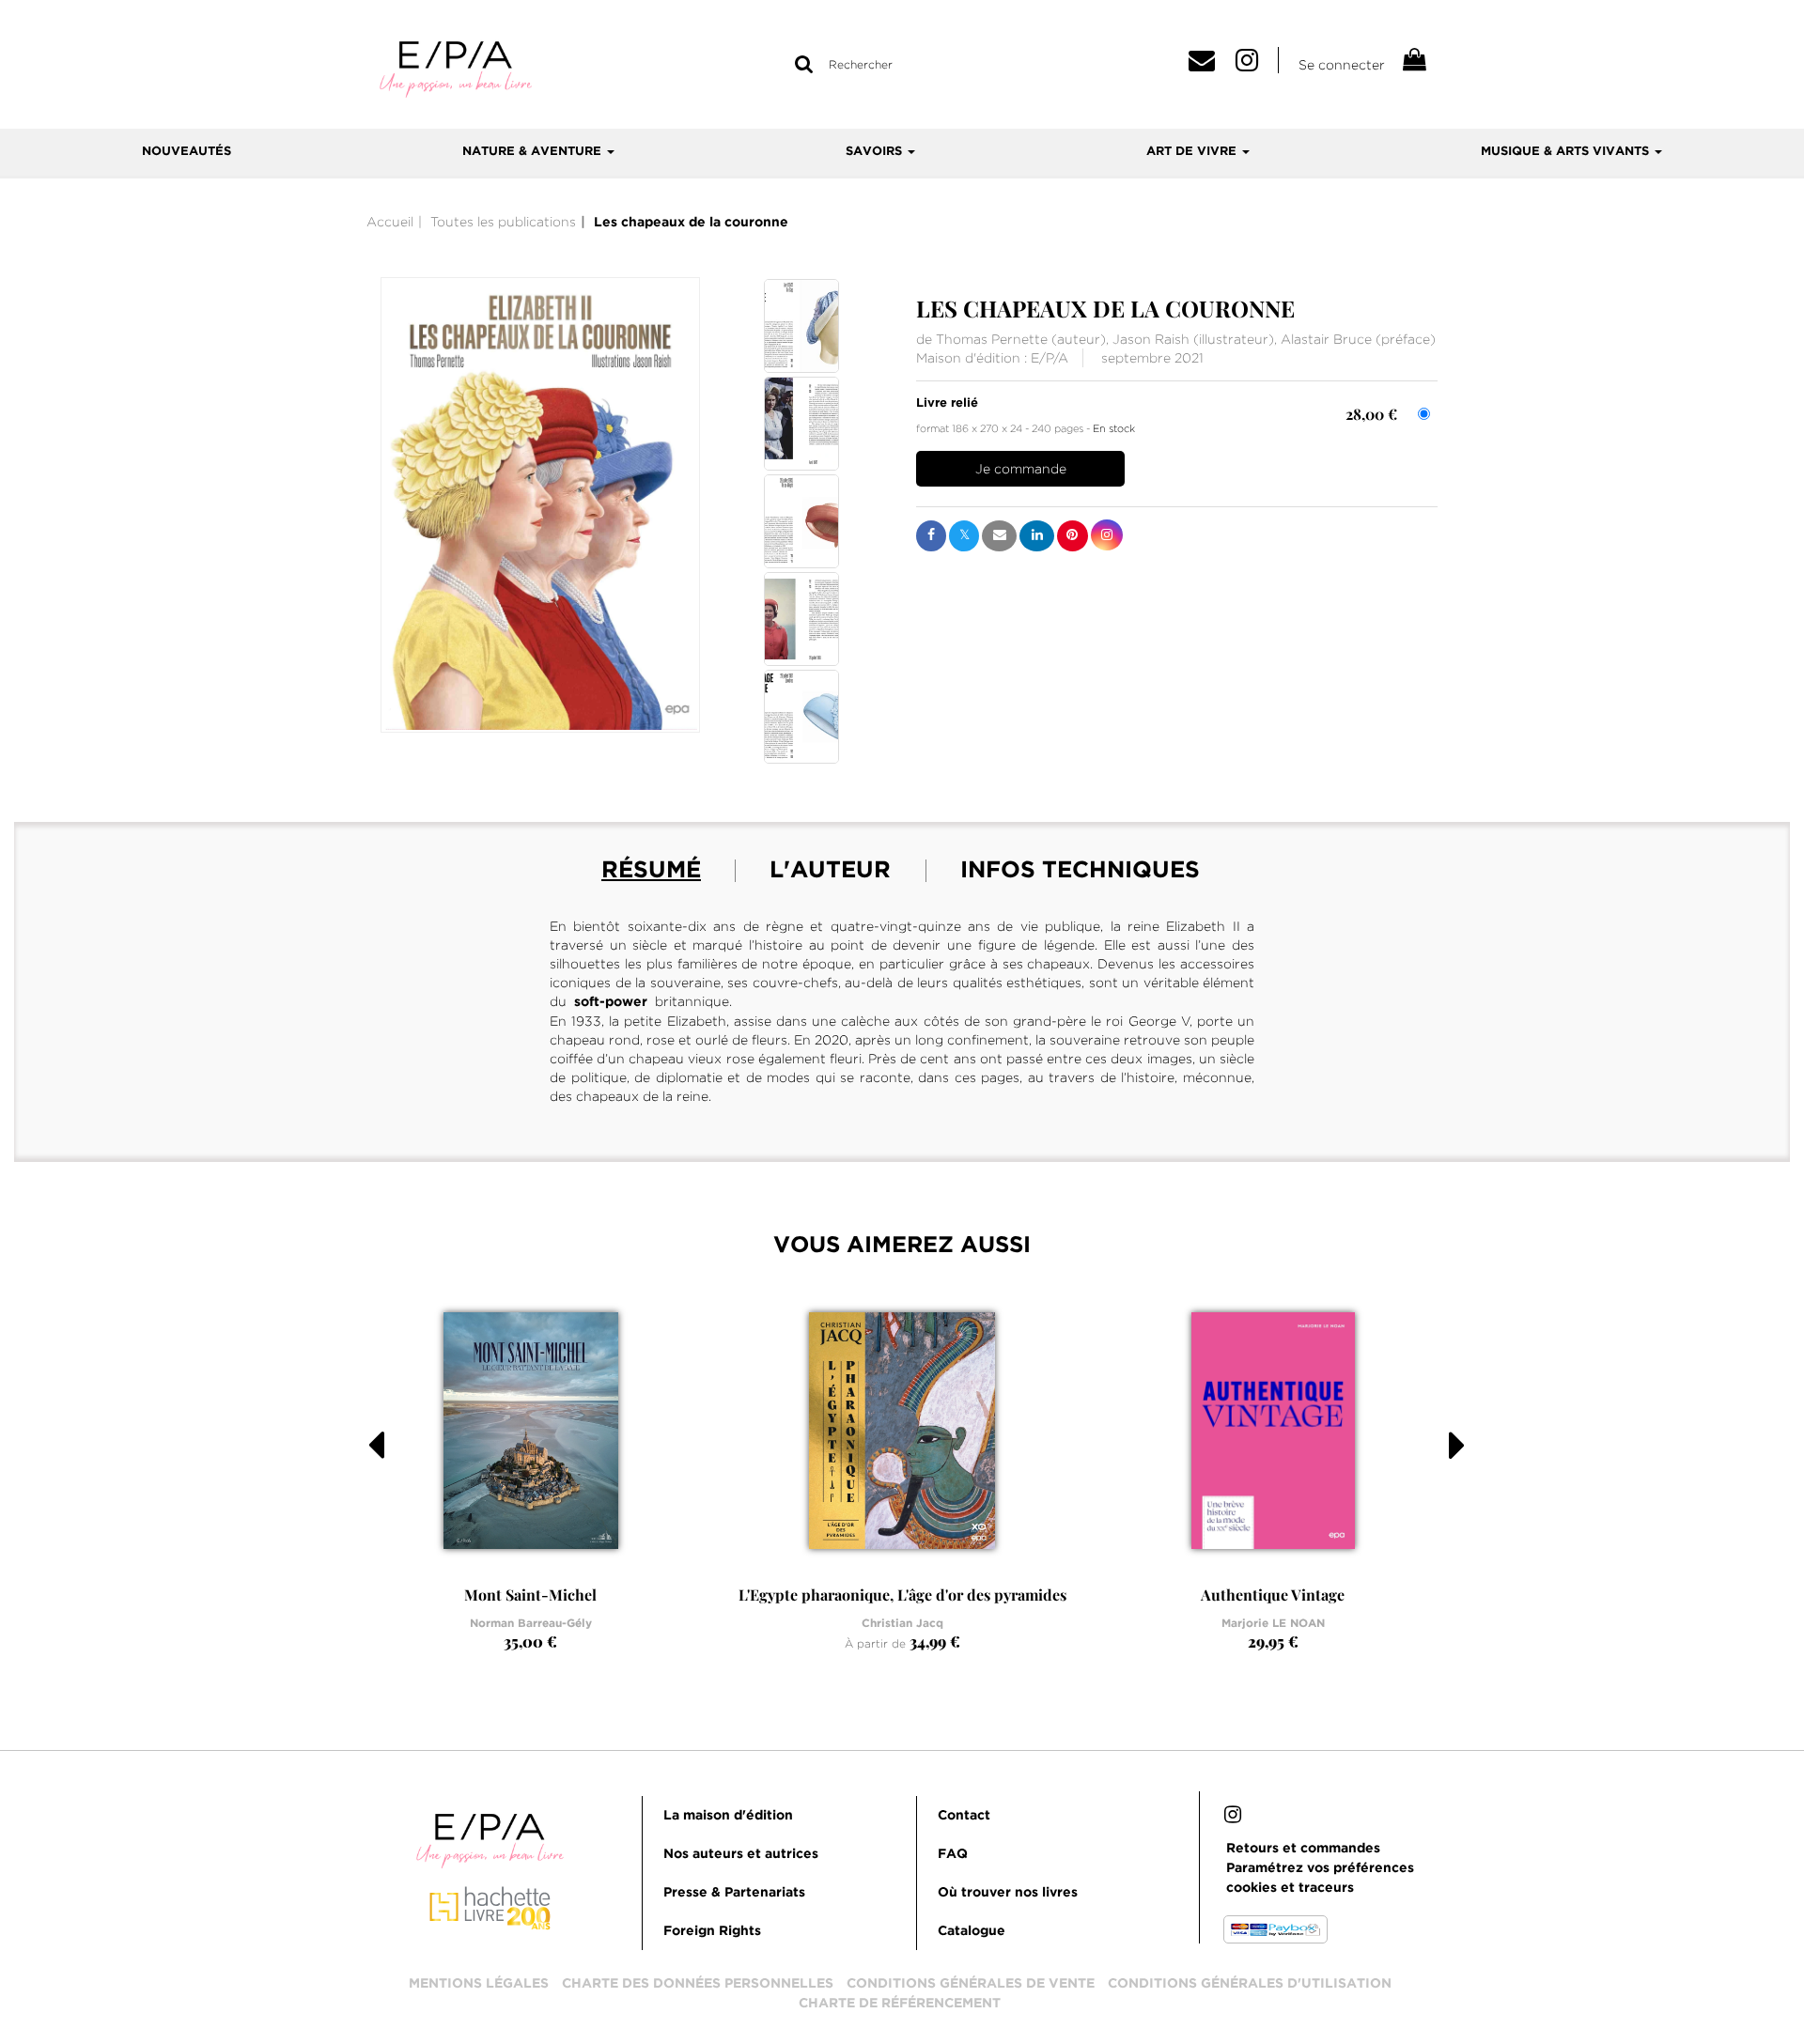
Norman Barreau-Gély (531, 1624)
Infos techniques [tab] (1080, 871)
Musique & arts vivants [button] (1567, 152)
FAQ (953, 1854)
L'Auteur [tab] (830, 871)
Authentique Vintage (1273, 1595)
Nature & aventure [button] (534, 152)
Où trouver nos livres (1008, 1893)
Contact (964, 1816)
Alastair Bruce (1326, 339)
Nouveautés (187, 152)
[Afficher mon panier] (1413, 62)
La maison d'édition (728, 1816)
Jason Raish (1151, 339)
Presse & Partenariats (734, 1893)
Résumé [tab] (651, 871)
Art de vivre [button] (1193, 152)
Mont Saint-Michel (530, 1595)
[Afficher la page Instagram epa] (1257, 65)
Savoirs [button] (876, 152)
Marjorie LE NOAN (1273, 1624)
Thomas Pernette (992, 339)
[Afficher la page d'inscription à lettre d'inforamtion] (1208, 65)
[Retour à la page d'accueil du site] (456, 68)
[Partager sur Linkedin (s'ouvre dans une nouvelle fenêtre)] (1037, 536)
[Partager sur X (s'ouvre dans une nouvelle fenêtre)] (964, 536)
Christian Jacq (902, 1624)
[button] (540, 505)
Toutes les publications (503, 222)
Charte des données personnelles (698, 1984)
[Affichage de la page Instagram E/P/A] (1233, 1818)
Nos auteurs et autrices (741, 1854)
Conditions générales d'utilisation (1250, 1984)
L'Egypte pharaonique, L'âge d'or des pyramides (902, 1595)
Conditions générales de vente (971, 1984)
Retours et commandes (1303, 1849)
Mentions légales (479, 1984)
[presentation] (364, 1478)
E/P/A (1050, 358)
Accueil (390, 222)
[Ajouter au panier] (1020, 469)
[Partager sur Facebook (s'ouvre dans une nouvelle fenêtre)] (931, 536)
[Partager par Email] (999, 536)
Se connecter (1342, 65)
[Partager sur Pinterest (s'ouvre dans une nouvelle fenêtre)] (1073, 536)
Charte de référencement (900, 2004)
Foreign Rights (712, 1931)
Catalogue (972, 1931)
